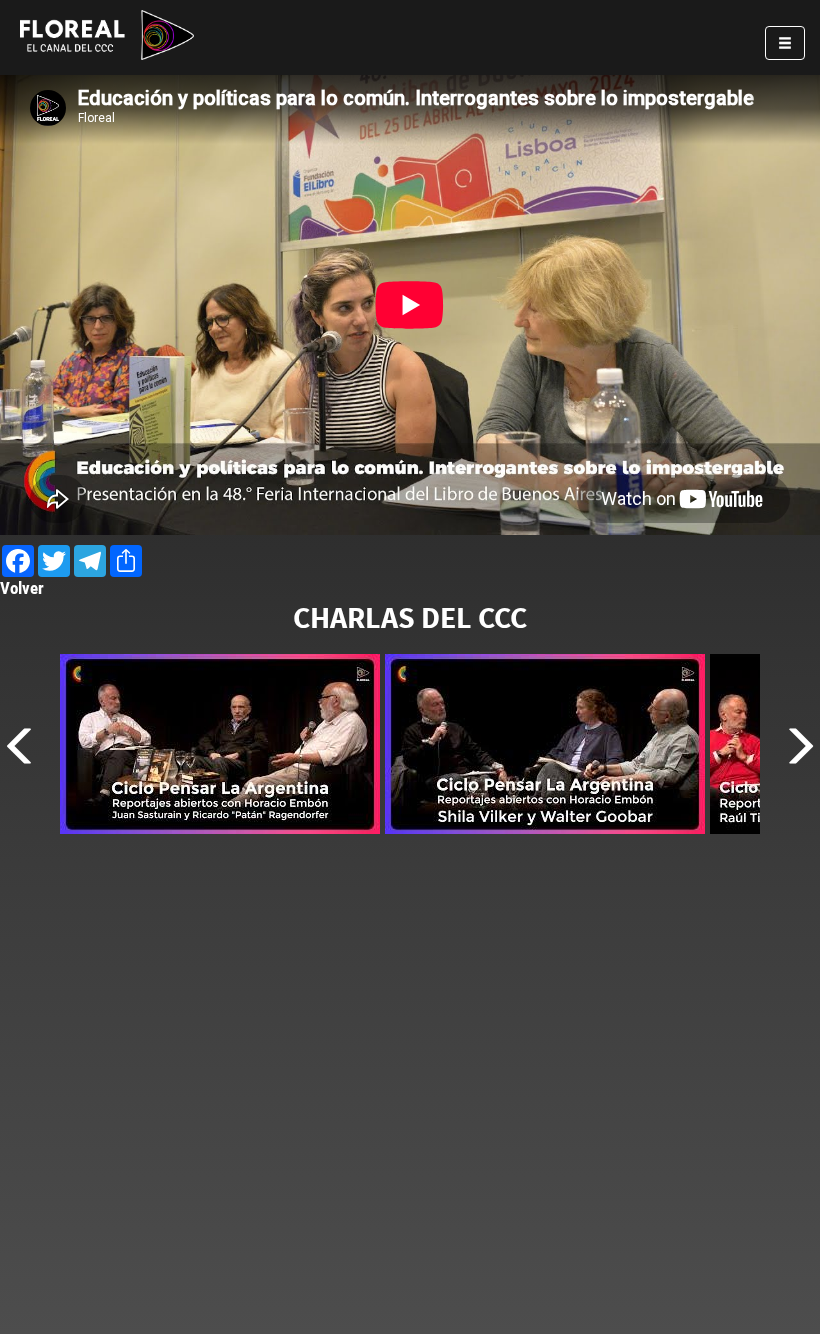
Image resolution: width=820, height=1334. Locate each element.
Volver (22, 588)
